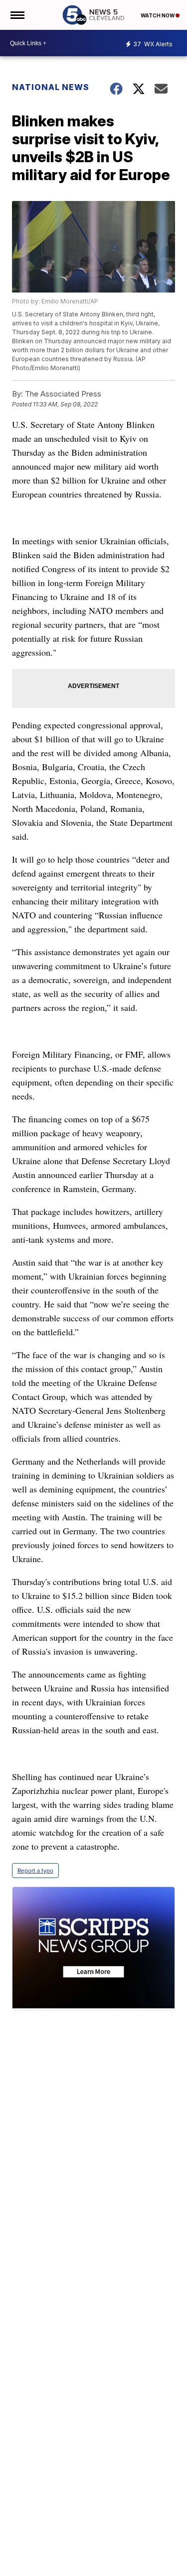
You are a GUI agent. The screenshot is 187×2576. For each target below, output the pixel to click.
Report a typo (35, 1871)
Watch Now (158, 15)
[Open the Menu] (17, 15)
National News (51, 87)
